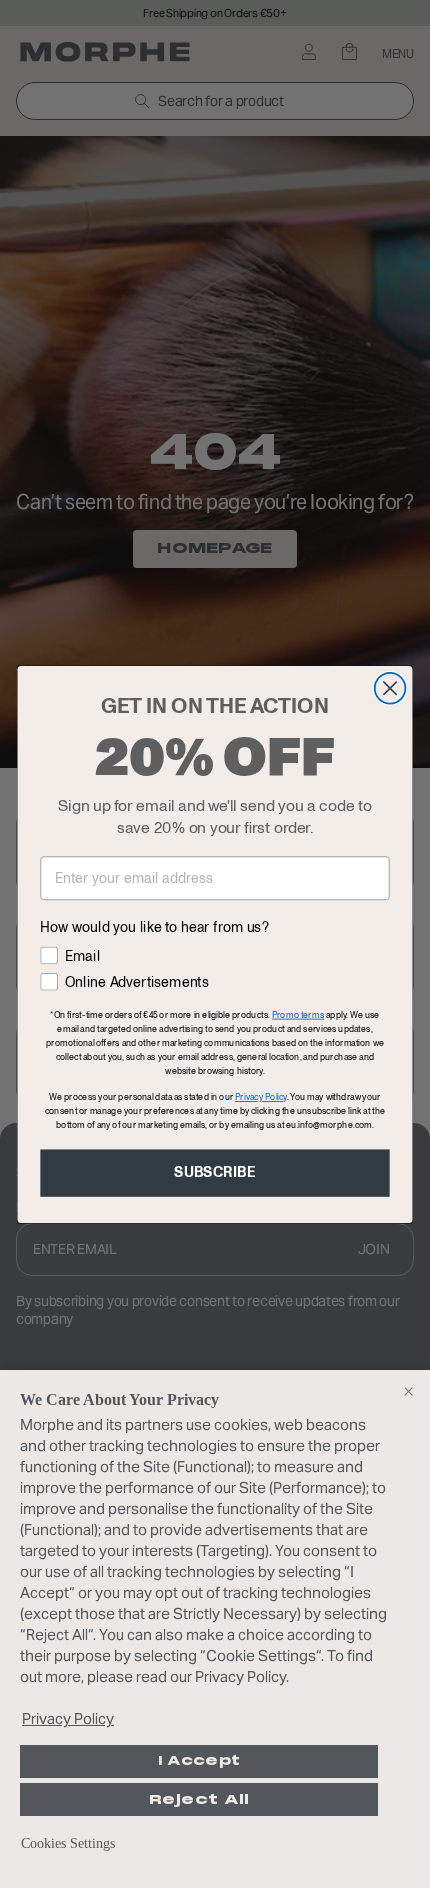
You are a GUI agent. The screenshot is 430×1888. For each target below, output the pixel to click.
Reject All (199, 1799)
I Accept (199, 1761)
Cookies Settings (68, 1843)
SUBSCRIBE (215, 1172)
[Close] (408, 1392)
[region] (215, 1629)
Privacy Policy (68, 1718)
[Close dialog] (390, 687)
